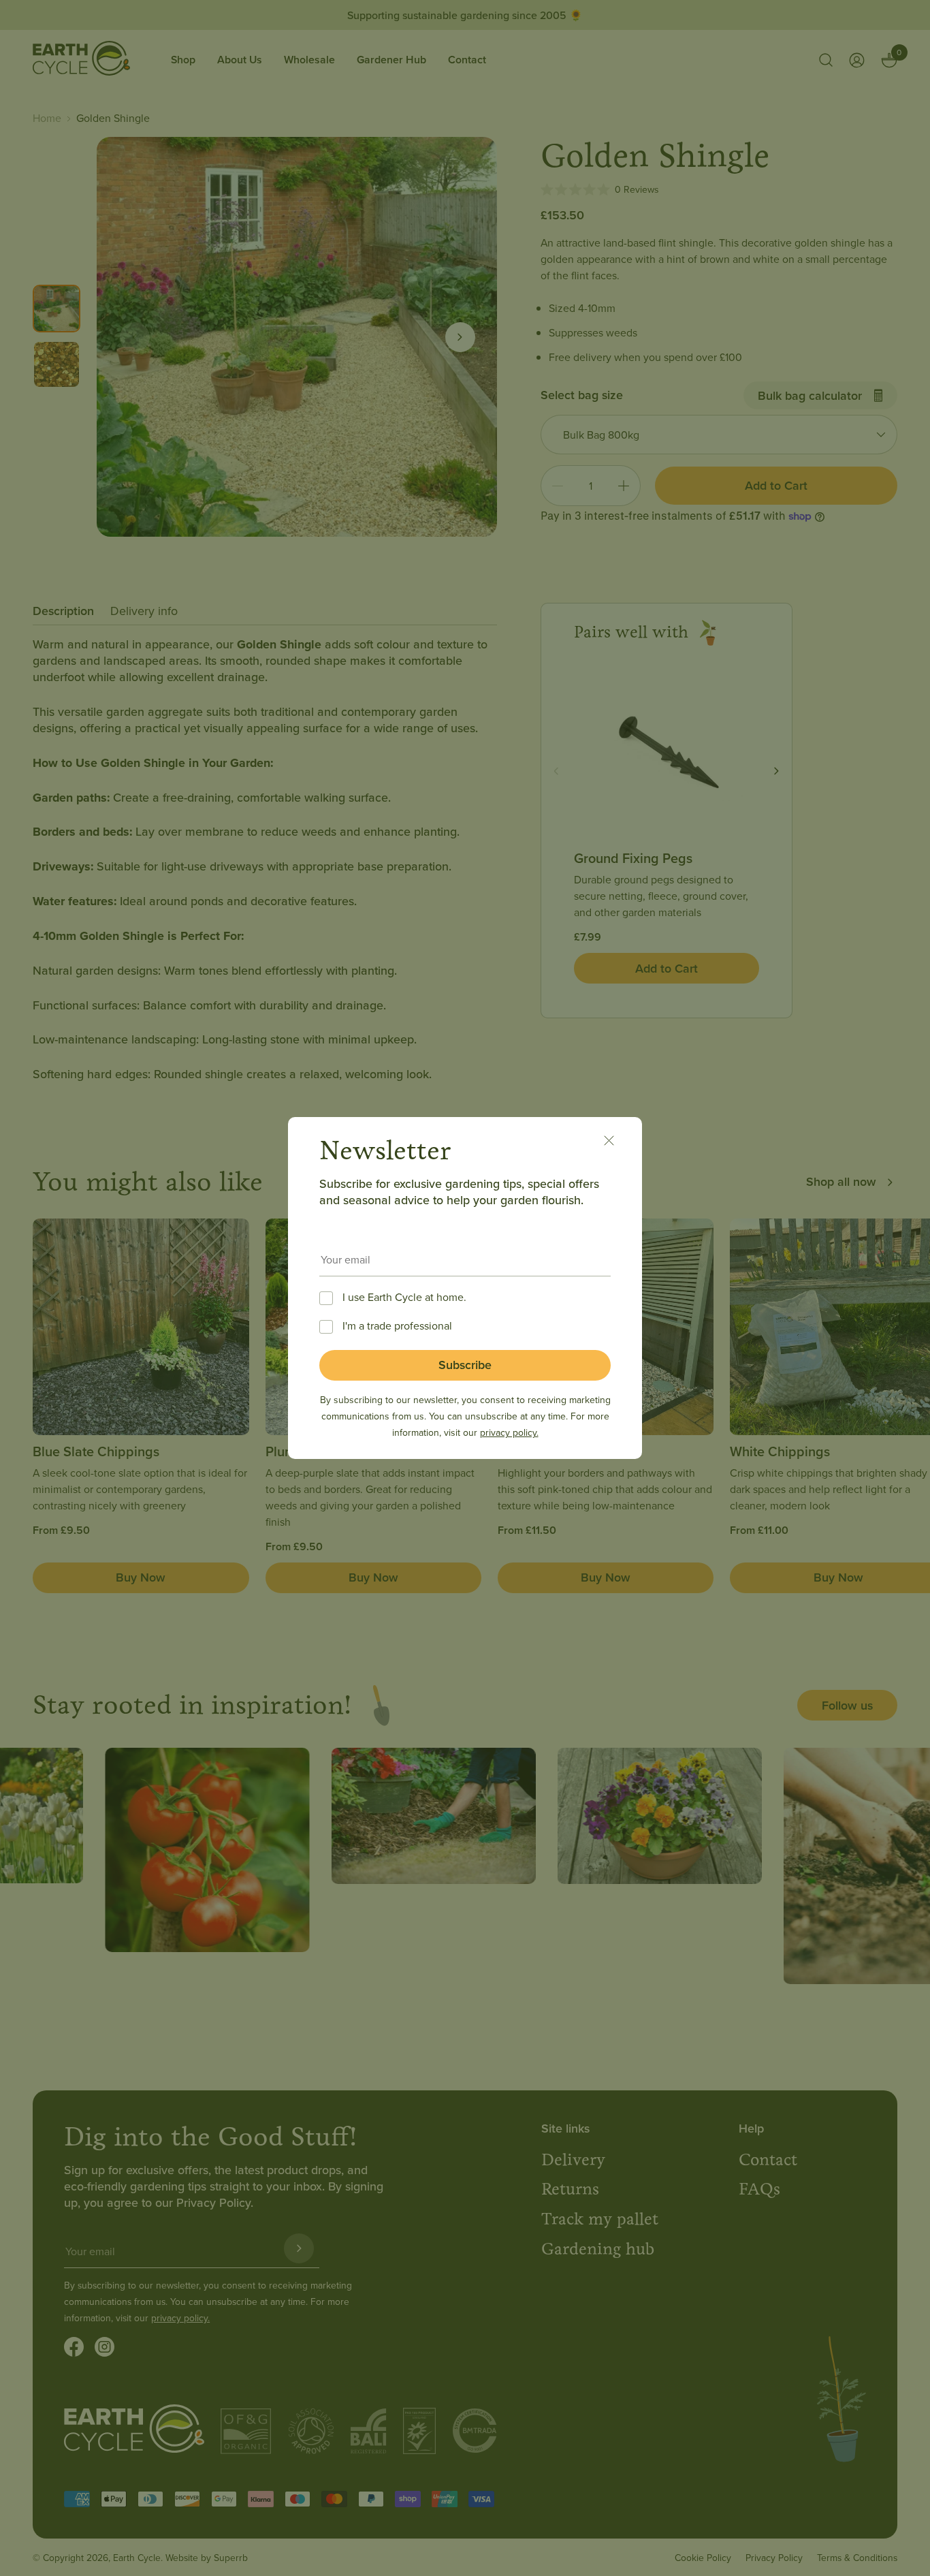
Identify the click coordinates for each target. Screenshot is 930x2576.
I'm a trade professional (397, 1325)
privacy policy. (509, 1432)
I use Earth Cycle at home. (404, 1297)
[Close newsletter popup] (616, 1143)
